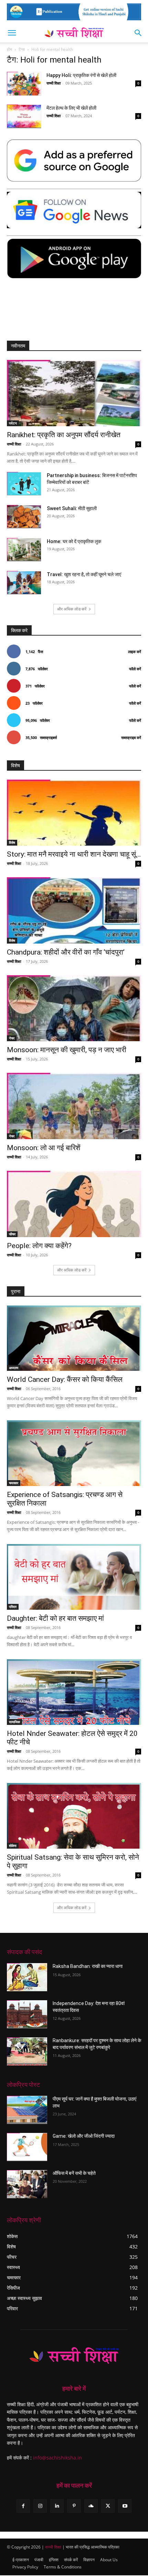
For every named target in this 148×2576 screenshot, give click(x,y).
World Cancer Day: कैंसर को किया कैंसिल (65, 1379)
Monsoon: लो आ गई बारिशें (44, 1148)
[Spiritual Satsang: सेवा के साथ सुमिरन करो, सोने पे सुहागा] (74, 1816)
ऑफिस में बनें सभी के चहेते (74, 2173)
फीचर (12, 1234)
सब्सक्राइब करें (131, 737)
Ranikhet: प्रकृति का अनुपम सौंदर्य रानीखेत (64, 435)
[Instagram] (40, 2506)
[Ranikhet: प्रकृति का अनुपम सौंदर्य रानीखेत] (74, 393)
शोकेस (13, 1846)
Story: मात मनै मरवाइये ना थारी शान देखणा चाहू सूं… (74, 854)
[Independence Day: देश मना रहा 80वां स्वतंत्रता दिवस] (27, 2014)
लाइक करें (135, 652)
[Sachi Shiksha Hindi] (74, 2356)
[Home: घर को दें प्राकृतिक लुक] (24, 550)
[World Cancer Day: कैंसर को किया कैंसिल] (74, 1338)
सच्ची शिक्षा (54, 83)
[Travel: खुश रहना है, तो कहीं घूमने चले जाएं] (24, 583)
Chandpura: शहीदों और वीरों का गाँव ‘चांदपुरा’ (66, 952)
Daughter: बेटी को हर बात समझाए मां (55, 1618)
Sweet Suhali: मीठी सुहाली (72, 508)
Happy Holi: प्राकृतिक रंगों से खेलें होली (81, 75)
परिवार (13, 1607)
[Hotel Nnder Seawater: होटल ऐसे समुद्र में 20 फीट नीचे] (74, 1692)
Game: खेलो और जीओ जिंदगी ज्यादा (84, 2136)
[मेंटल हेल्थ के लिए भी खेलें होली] (24, 116)
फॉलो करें (135, 669)
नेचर (12, 1038)
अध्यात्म (14, 1368)
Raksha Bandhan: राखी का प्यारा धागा (88, 1966)
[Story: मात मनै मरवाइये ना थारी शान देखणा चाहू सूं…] (74, 813)
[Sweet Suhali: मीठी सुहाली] (24, 517)
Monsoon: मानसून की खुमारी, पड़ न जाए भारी (67, 1050)
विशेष (12, 843)
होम (9, 49)
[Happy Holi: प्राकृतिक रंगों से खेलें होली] (24, 84)
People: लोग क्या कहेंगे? (39, 1246)
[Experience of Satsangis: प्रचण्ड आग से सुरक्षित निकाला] (74, 1453)
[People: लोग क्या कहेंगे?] (74, 1204)
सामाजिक (14, 1722)
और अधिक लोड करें (72, 609)
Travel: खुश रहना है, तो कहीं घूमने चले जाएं (84, 574)
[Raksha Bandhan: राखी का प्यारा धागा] (27, 1977)
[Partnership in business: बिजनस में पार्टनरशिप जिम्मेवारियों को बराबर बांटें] (24, 484)
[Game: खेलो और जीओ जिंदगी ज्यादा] (27, 2147)
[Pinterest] (74, 2506)
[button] (12, 33)
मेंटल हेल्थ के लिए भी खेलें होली (71, 108)
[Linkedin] (57, 2506)
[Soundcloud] (91, 2506)
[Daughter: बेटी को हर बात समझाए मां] (74, 1577)
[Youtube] (125, 2506)
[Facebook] (23, 2506)
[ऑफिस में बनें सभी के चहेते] (27, 2184)
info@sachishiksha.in (57, 2458)
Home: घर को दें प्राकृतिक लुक (74, 541)
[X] (108, 2506)
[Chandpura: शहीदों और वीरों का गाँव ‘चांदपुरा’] (74, 910)
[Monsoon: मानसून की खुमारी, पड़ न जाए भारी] (74, 1008)
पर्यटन (13, 423)
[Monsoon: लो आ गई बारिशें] (74, 1106)
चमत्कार (14, 1483)
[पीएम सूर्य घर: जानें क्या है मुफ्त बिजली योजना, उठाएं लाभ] (27, 2110)
